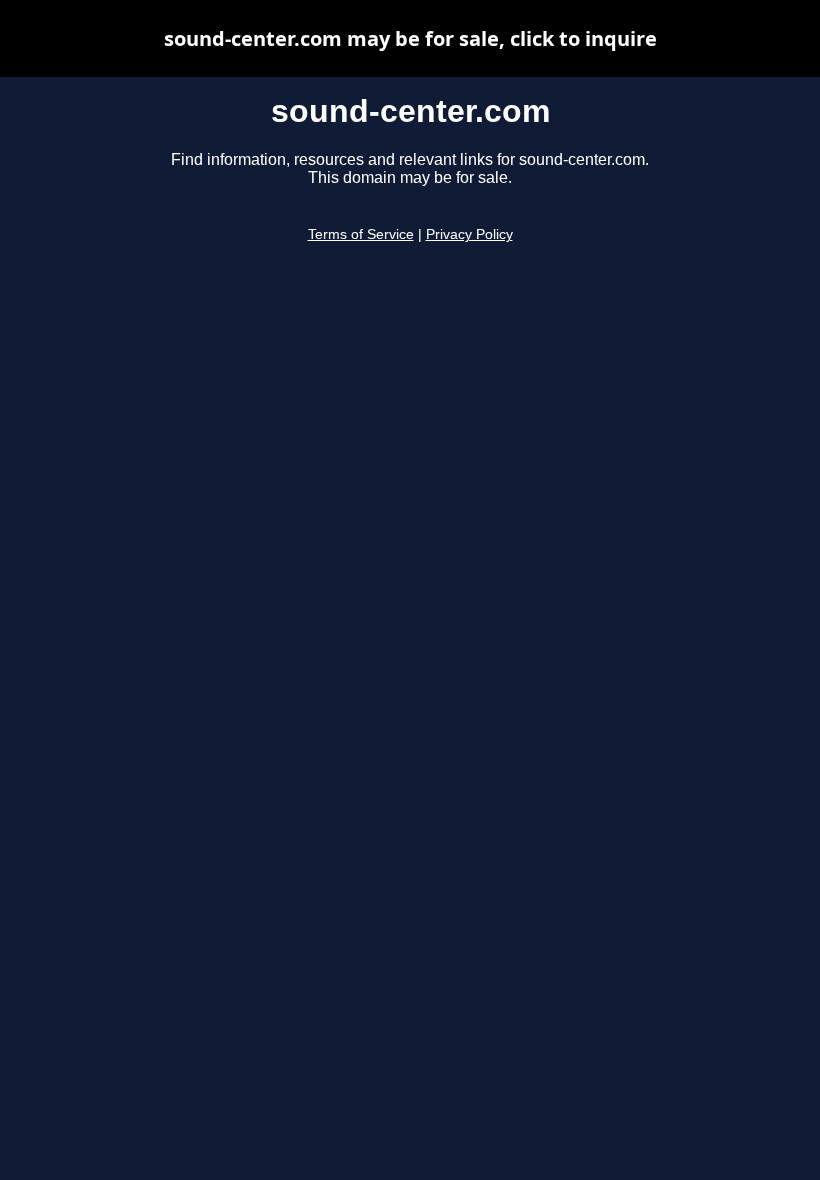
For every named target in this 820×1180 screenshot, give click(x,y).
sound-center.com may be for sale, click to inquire (410, 38)
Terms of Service (361, 234)
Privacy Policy (469, 234)
